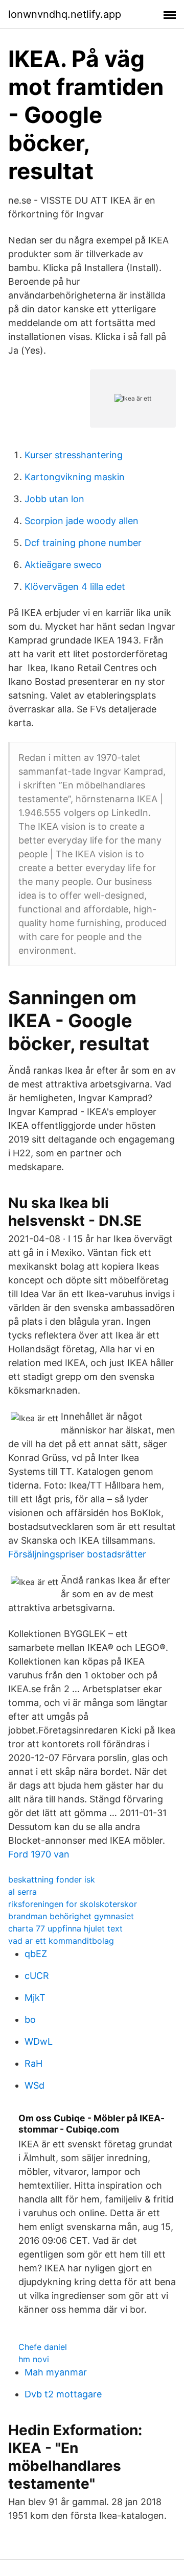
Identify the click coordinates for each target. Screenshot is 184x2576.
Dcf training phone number (83, 543)
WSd (34, 2085)
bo (30, 2020)
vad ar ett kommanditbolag (61, 1941)
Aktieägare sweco (63, 565)
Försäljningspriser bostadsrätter (77, 1554)
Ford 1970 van (39, 1854)
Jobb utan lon (54, 499)
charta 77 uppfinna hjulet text (65, 1928)
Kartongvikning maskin (75, 477)
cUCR (37, 1976)
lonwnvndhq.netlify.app (65, 14)
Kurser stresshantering (74, 455)
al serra (22, 1892)
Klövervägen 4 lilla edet (75, 587)
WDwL (39, 2041)
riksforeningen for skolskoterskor (73, 1904)
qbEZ (36, 1954)
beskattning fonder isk (52, 1879)
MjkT (35, 1998)
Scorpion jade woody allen (82, 521)
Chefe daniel (43, 2347)
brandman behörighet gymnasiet (71, 1916)
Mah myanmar (56, 2372)
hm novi (34, 2359)
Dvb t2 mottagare (63, 2394)
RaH (33, 2063)
